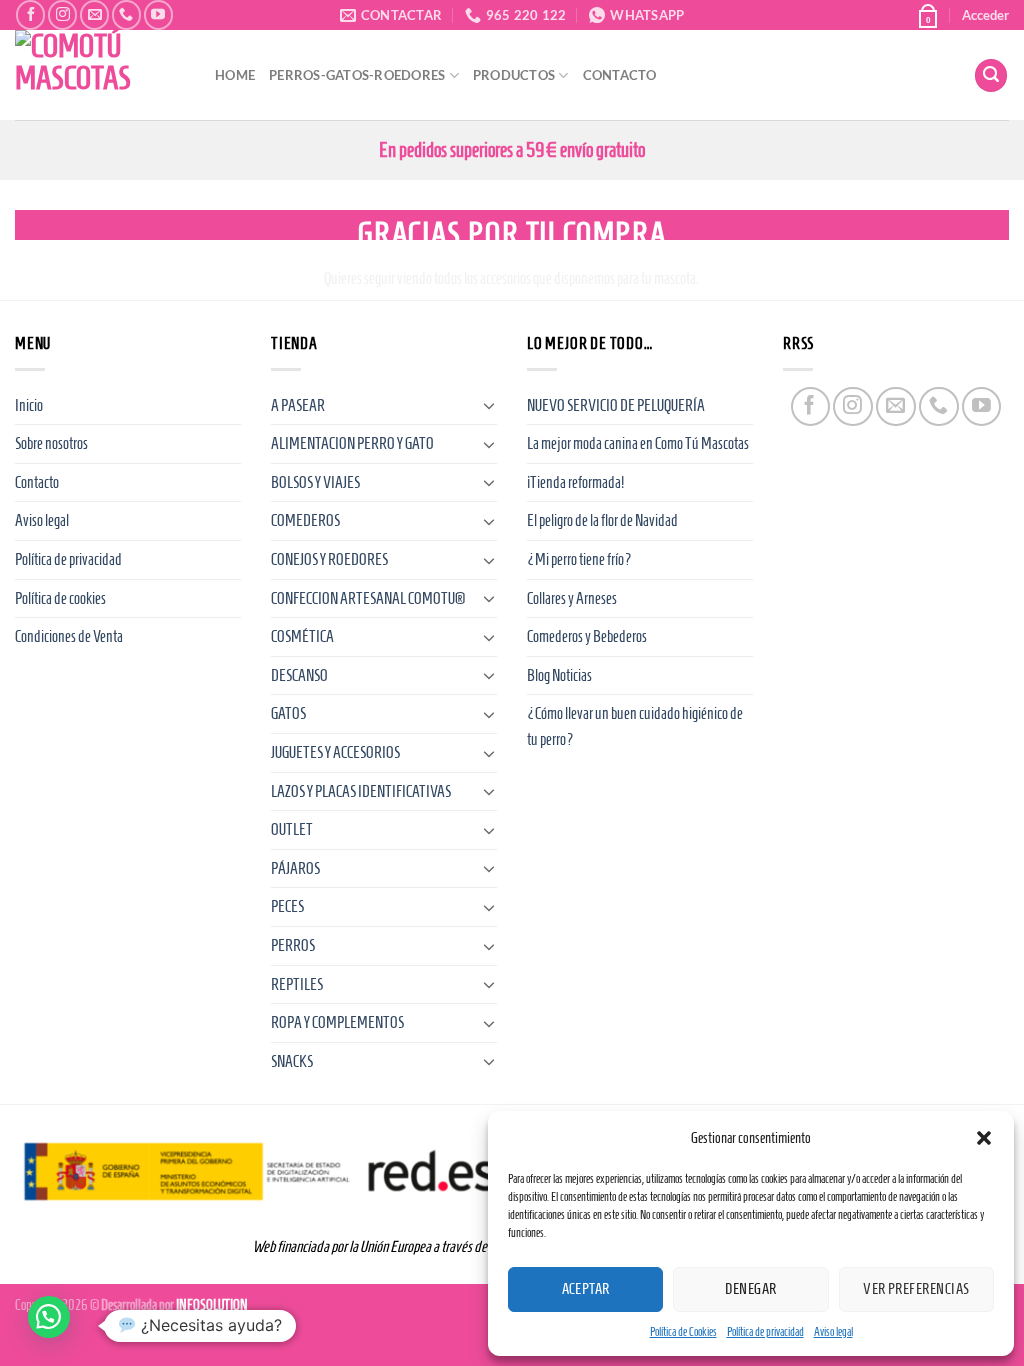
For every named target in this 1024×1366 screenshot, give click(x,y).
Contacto (37, 482)
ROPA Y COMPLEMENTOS (337, 1022)
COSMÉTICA (302, 636)
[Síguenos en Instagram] (62, 14)
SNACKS (292, 1061)
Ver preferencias (916, 1289)
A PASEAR (298, 405)
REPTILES (297, 984)
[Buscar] (991, 75)
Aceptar (586, 1289)
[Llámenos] (126, 14)
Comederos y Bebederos (587, 636)
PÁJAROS (295, 868)
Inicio (29, 405)
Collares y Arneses (572, 598)
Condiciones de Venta (69, 636)
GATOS (288, 713)
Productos (514, 75)
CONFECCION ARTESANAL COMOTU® (368, 598)
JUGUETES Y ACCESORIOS (335, 752)
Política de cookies (60, 598)
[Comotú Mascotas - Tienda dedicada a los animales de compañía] (100, 75)
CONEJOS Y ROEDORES (329, 559)
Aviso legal (833, 1331)
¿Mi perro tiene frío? (579, 559)
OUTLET (292, 829)
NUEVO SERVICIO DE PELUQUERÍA (616, 405)
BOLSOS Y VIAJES (315, 482)
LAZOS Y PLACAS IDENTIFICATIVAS (361, 791)
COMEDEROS (305, 520)
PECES (287, 906)
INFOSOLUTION (212, 1305)
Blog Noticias (559, 675)
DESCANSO (299, 675)
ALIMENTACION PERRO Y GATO (352, 443)
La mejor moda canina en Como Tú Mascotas (638, 443)
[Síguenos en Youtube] (158, 14)
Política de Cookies (683, 1331)
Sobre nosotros (51, 443)
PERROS (293, 945)
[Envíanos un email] (94, 14)
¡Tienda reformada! (575, 482)
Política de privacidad (765, 1331)
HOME (235, 75)
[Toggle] (489, 405)
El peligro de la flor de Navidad (602, 520)
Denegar (750, 1289)
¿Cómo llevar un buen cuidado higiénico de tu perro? (635, 726)
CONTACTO (620, 75)
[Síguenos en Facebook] (30, 14)
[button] (984, 1138)
